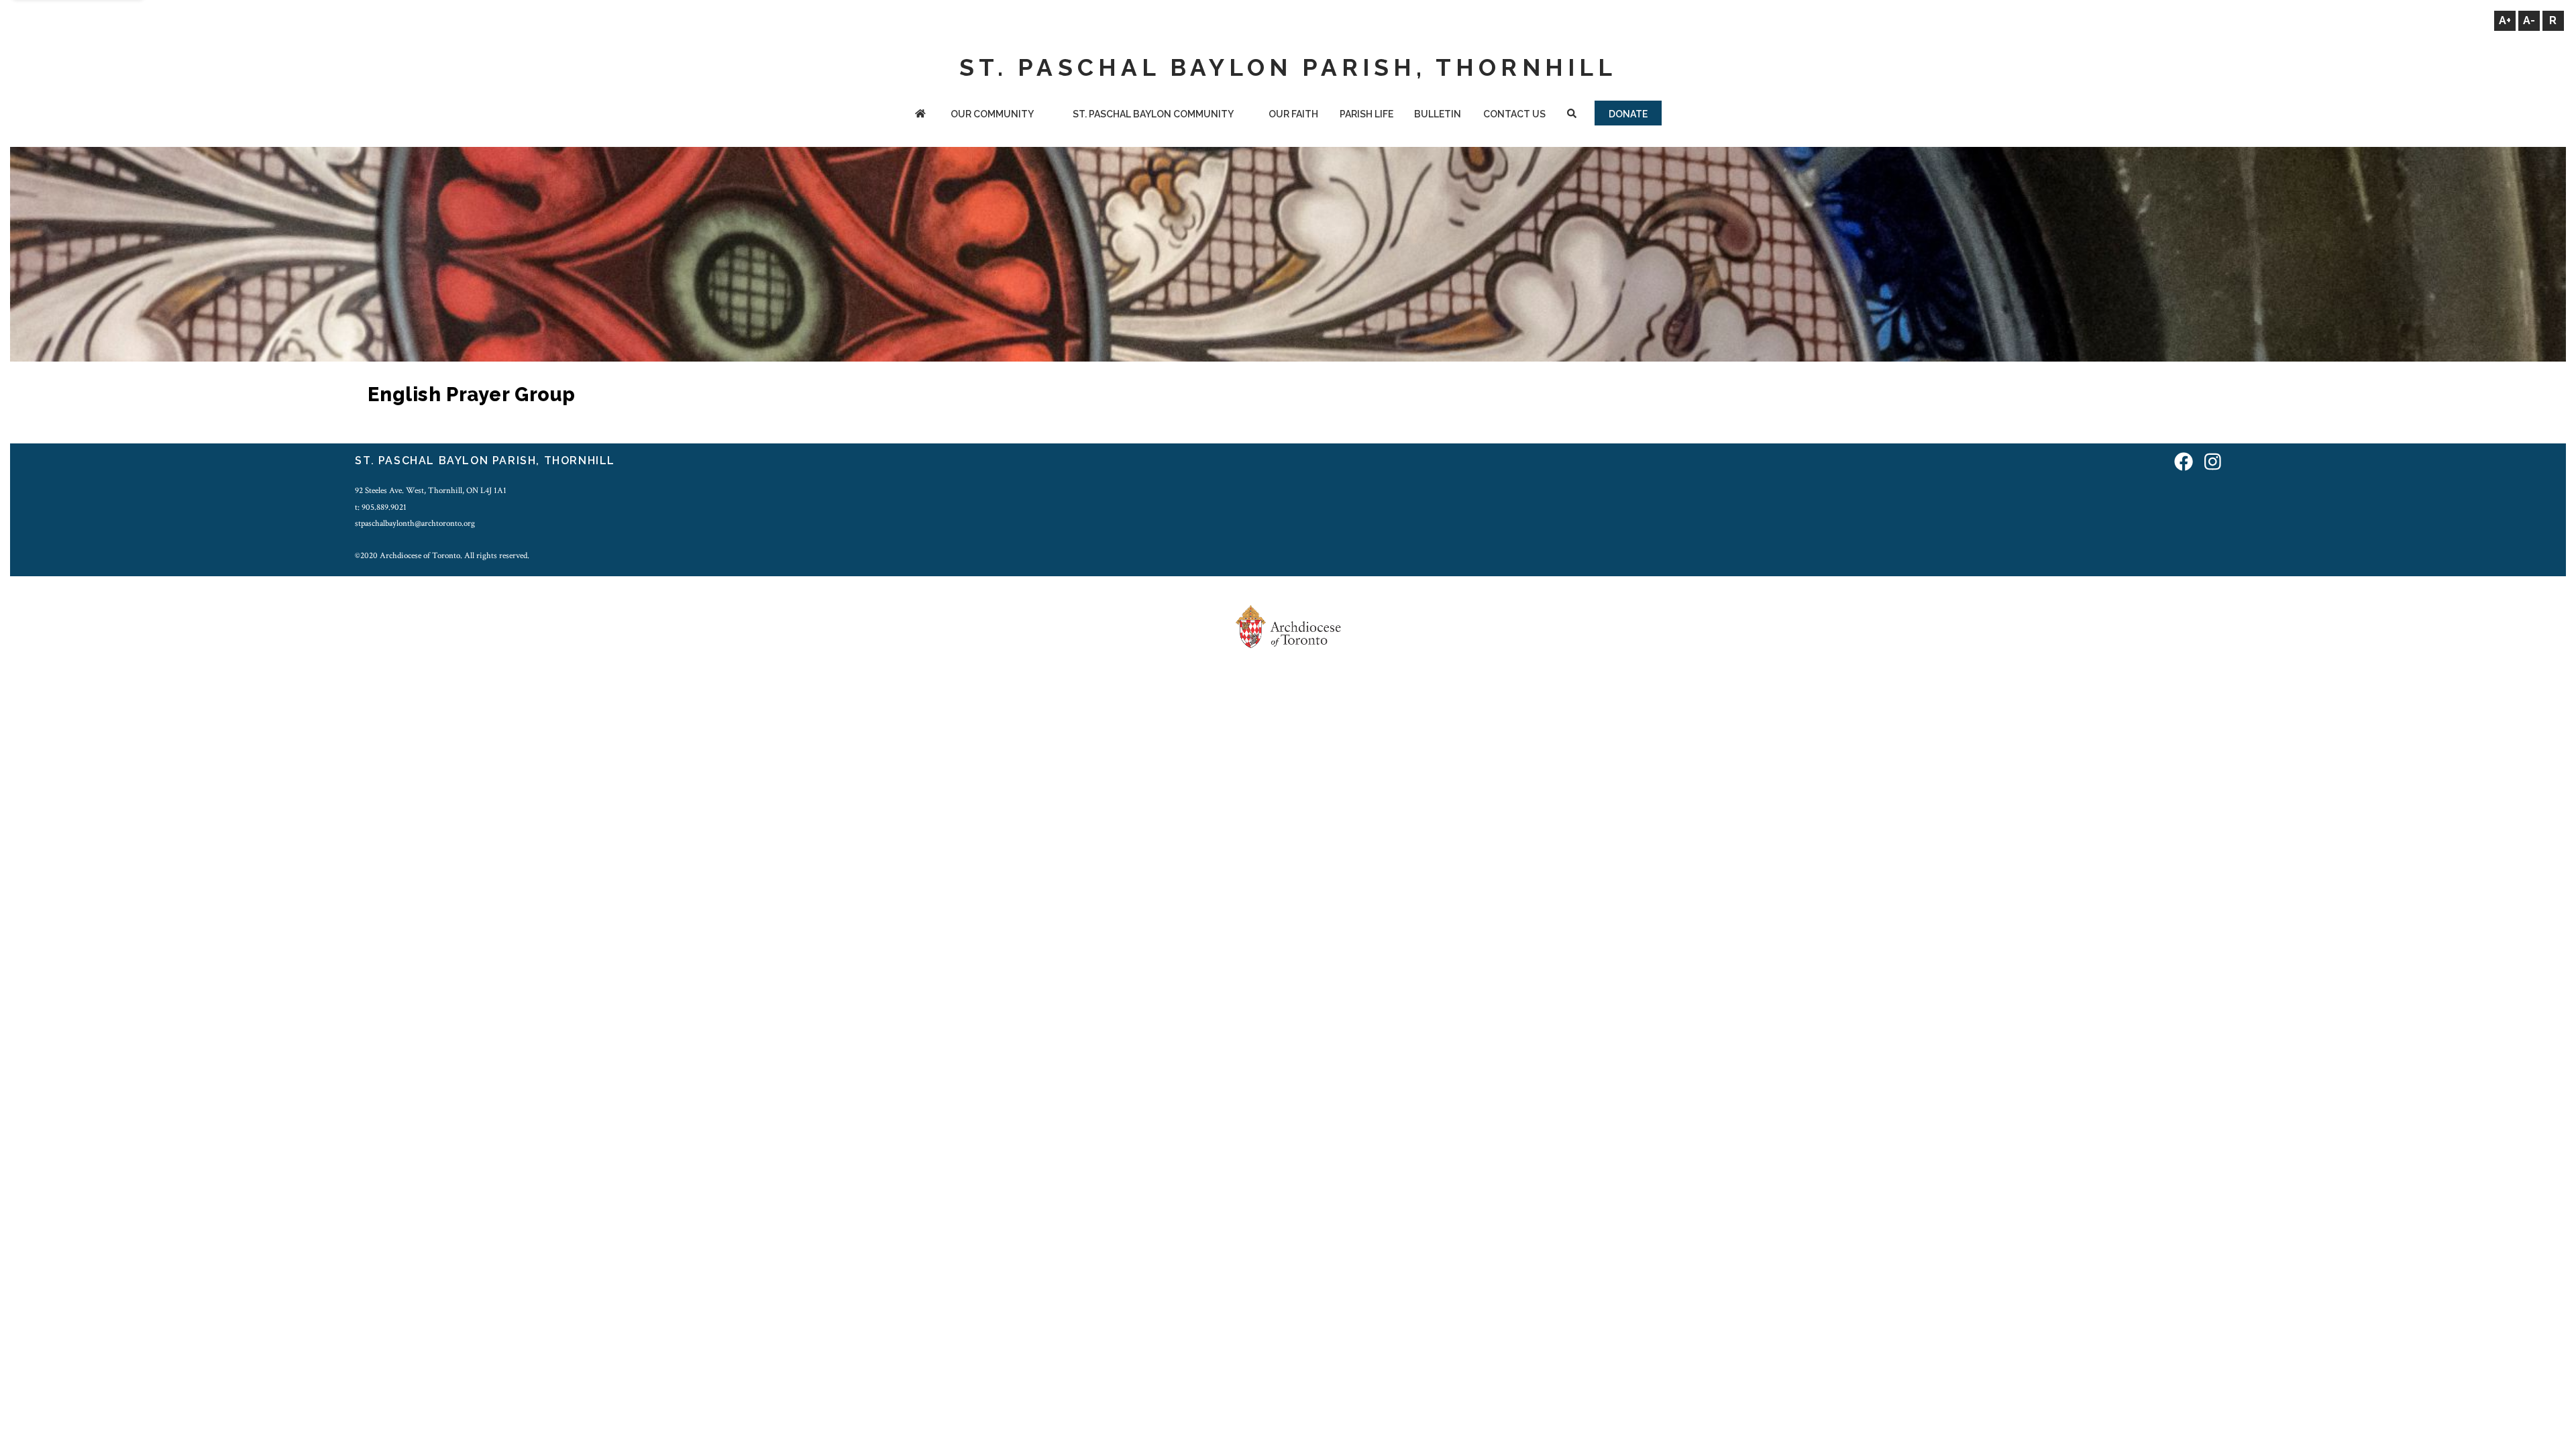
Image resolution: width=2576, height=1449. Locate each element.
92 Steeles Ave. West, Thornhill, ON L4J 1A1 (431, 490)
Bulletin (1438, 114)
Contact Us (1514, 114)
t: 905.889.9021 (381, 507)
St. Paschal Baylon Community (1153, 114)
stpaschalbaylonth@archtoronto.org (415, 523)
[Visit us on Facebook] (2184, 463)
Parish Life (1366, 114)
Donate (1628, 114)
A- (2529, 20)
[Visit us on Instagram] (2213, 463)
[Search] (1572, 115)
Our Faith (1293, 114)
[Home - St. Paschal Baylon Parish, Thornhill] (921, 115)
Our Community (992, 114)
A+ (2505, 20)
